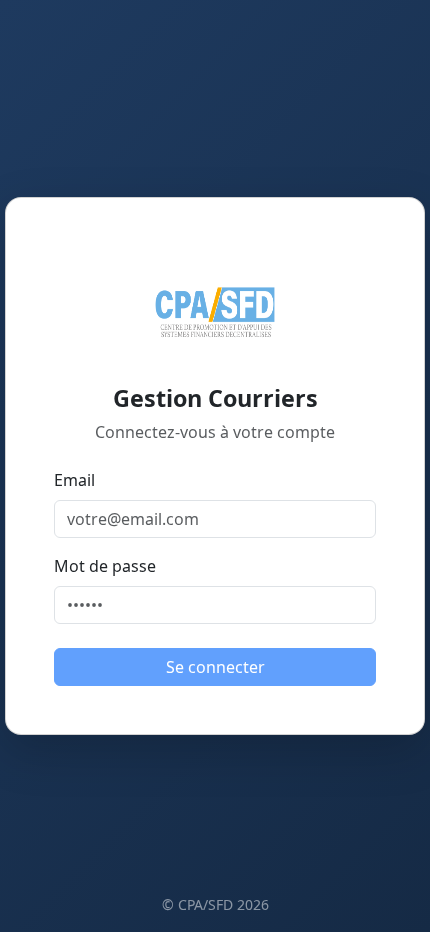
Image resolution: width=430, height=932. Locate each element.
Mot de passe (105, 566)
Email (74, 480)
